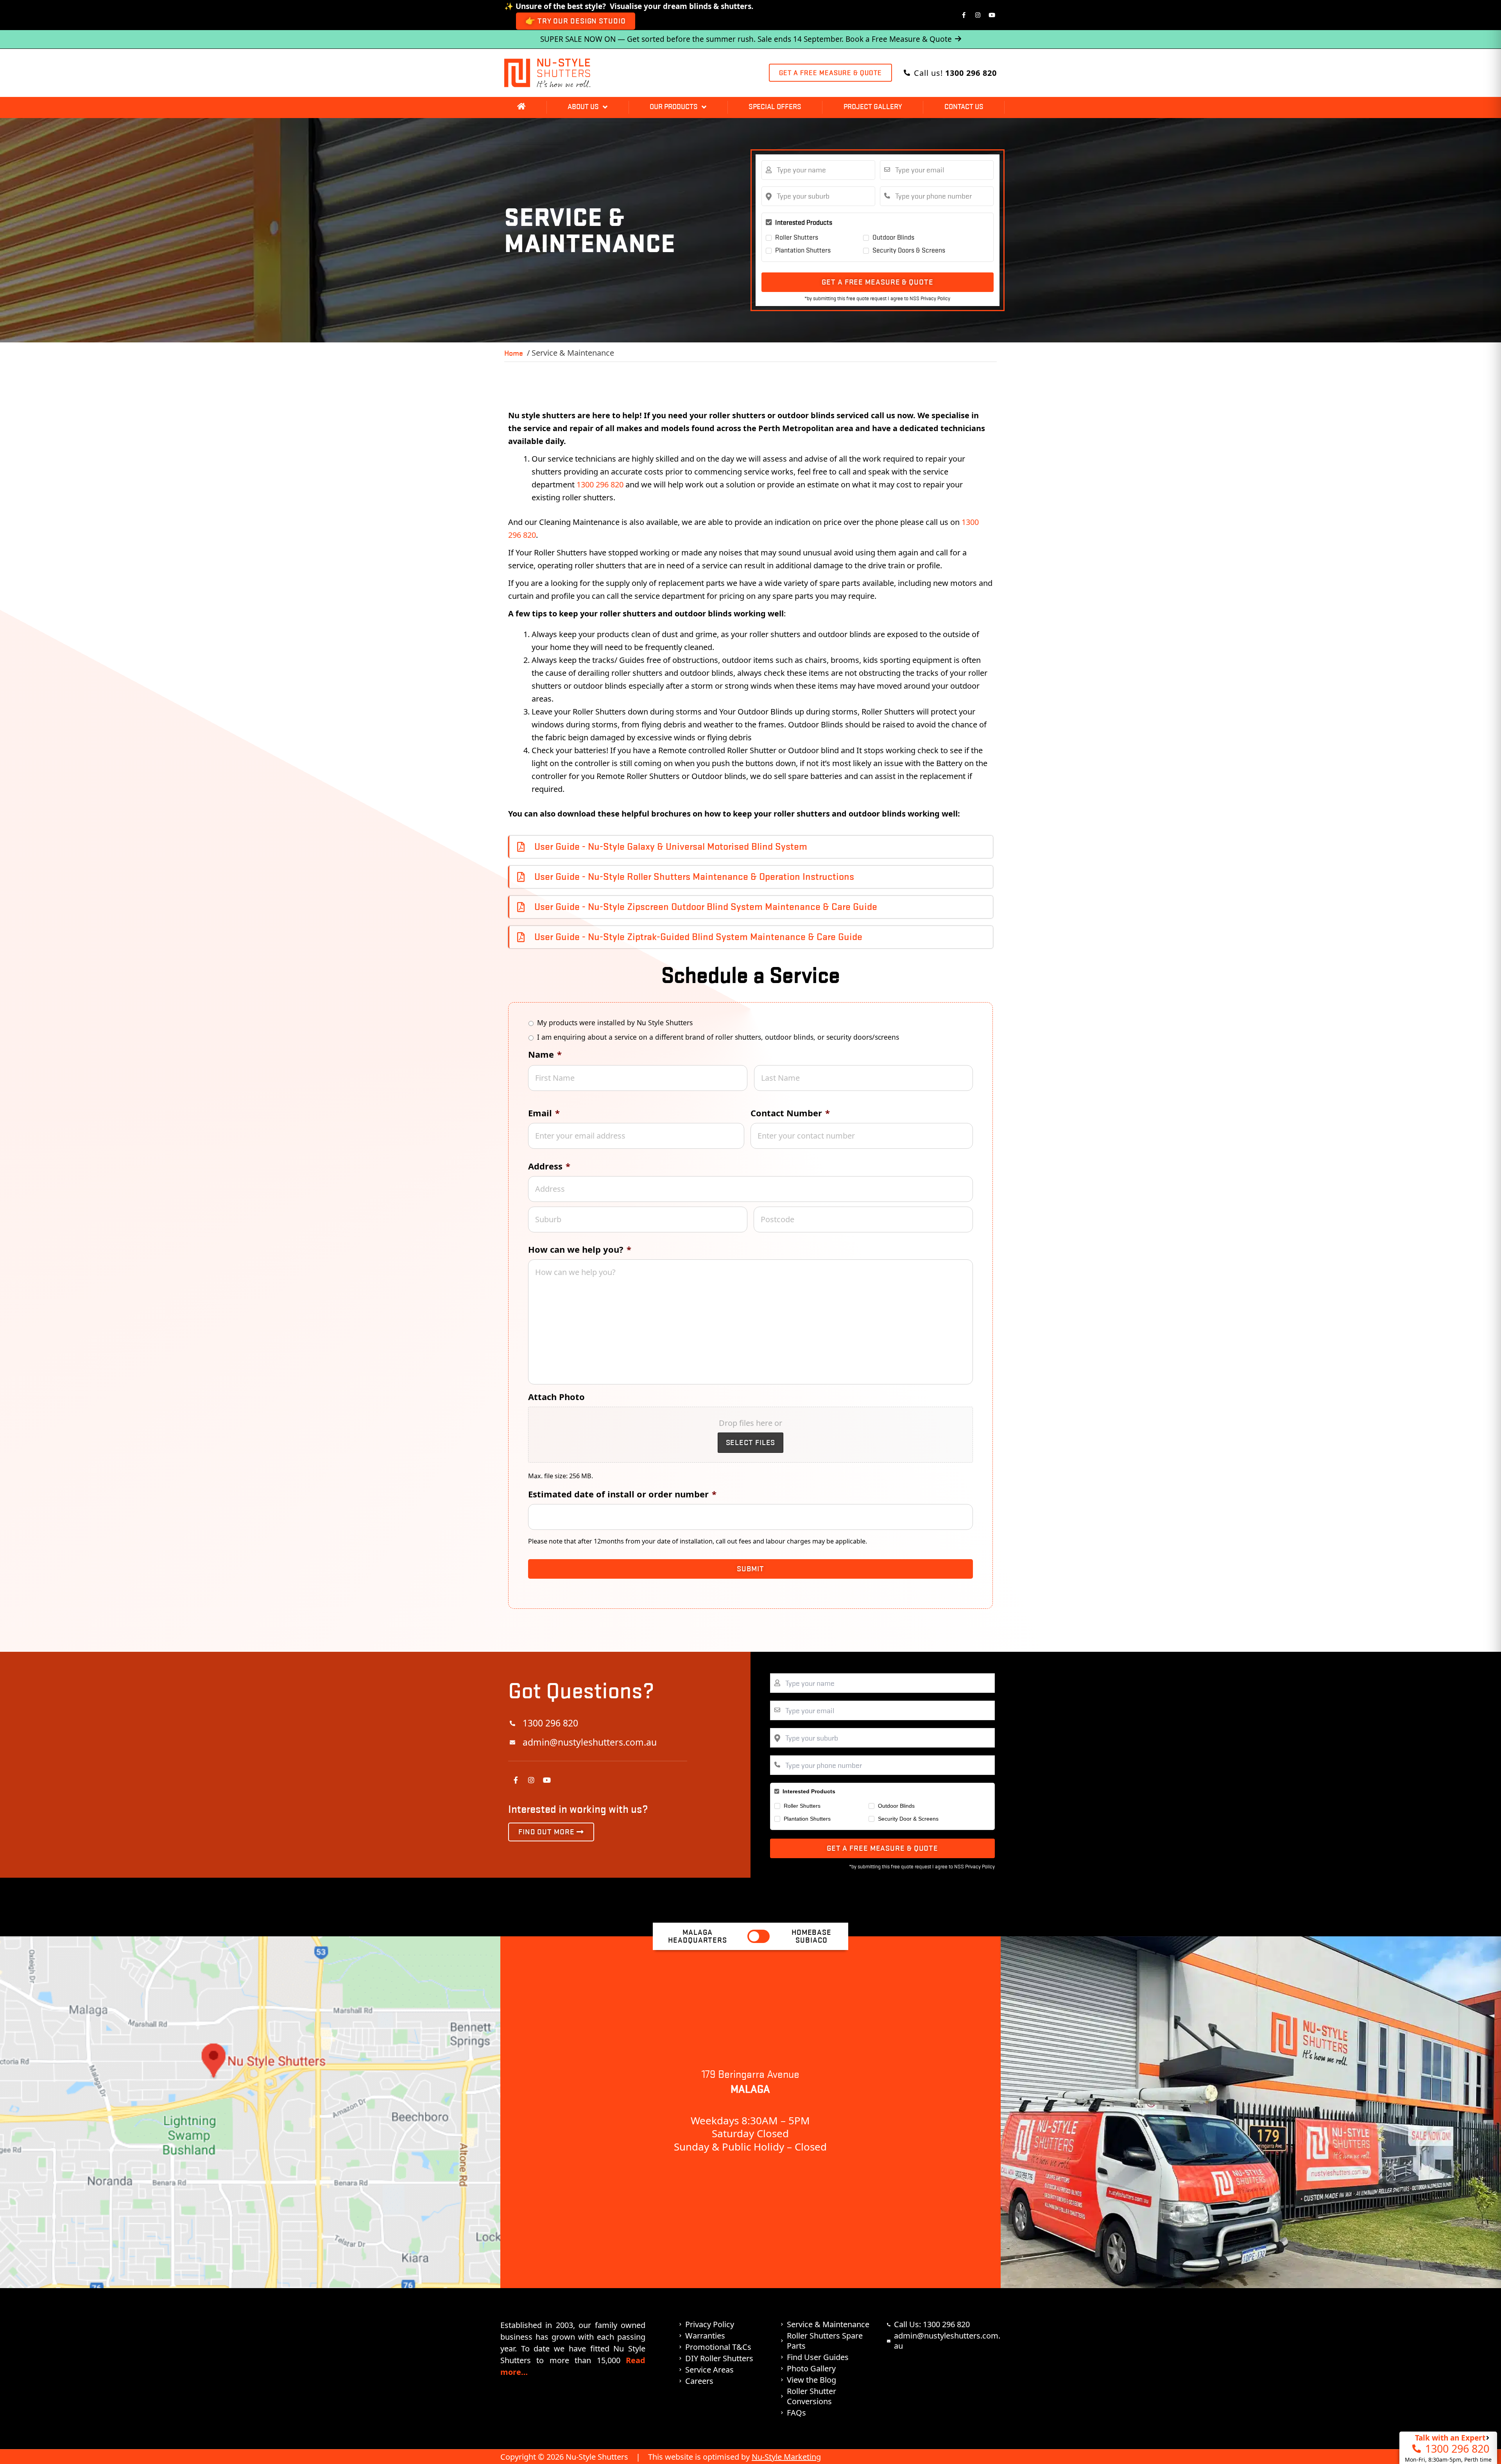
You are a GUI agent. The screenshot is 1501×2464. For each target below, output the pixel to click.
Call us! (955, 73)
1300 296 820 (600, 484)
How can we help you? (580, 1249)
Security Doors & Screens (909, 250)
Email (544, 1113)
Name (545, 1054)
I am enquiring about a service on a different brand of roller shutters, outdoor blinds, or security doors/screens (718, 1037)
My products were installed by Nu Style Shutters (615, 1022)
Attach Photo (556, 1397)
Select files (751, 1442)
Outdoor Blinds (893, 237)
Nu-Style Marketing (786, 2457)
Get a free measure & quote (877, 282)
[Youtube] (992, 15)
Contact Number (790, 1113)
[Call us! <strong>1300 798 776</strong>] (907, 73)
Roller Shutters (797, 237)
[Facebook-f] (964, 15)
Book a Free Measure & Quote (899, 39)
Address (549, 1166)
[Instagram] (978, 15)
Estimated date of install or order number (622, 1494)
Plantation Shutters (803, 250)
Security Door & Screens (908, 1819)
